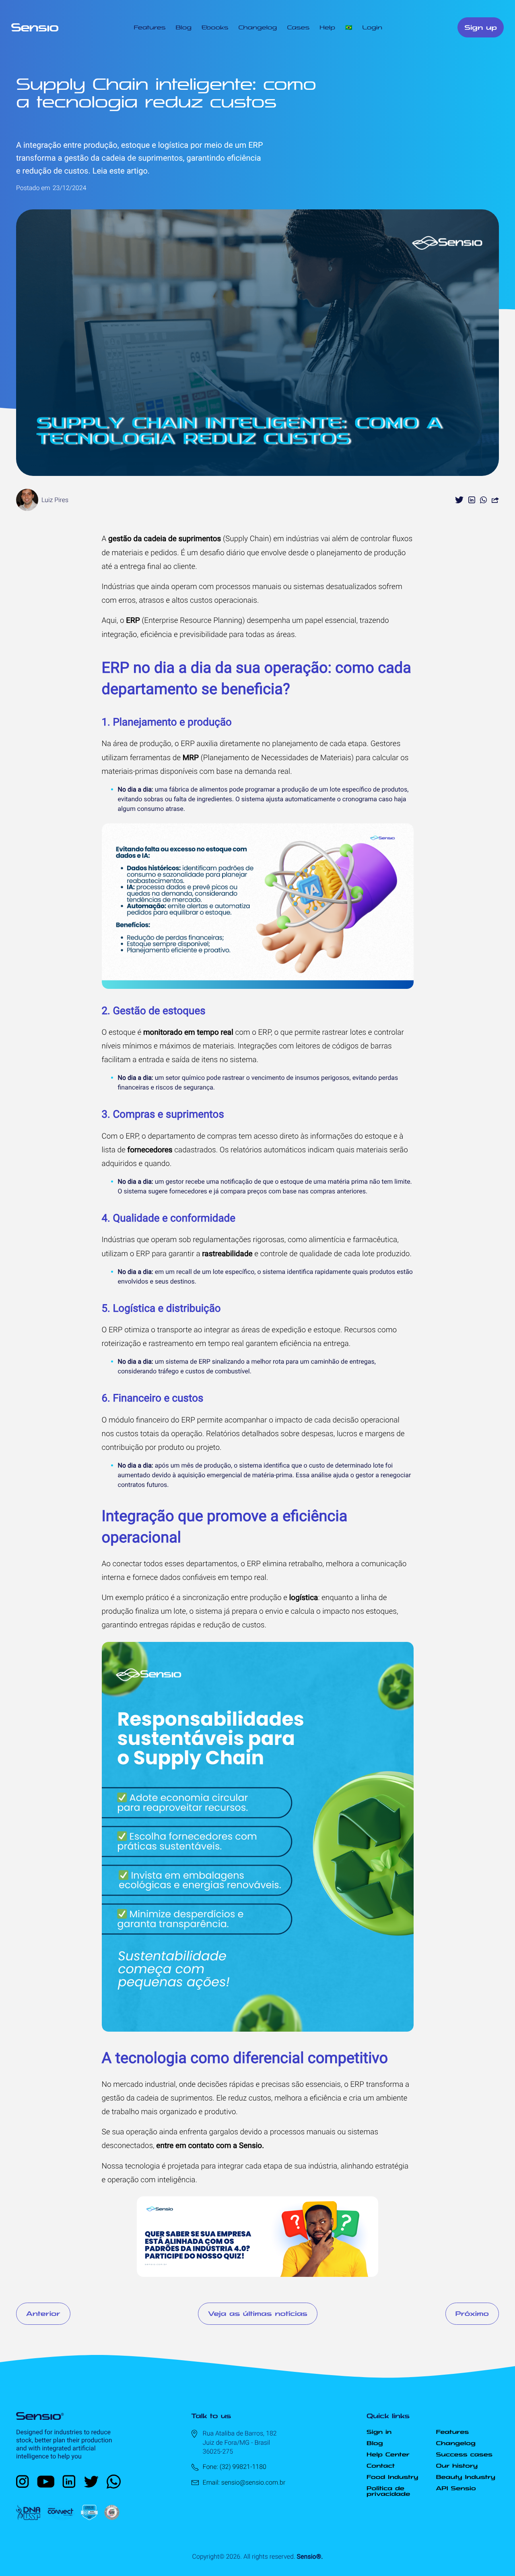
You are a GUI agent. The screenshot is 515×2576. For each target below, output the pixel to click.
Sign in (379, 2432)
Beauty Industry (466, 2477)
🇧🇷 (349, 27)
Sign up (481, 27)
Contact (381, 2466)
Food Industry (392, 2477)
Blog (184, 27)
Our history (457, 2466)
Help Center (388, 2454)
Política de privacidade (388, 2491)
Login (372, 27)
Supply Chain (247, 539)
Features (149, 27)
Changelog (257, 27)
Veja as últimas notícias (258, 2313)
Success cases (464, 2454)
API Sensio (456, 2488)
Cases (298, 27)
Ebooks (215, 27)
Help (327, 27)
